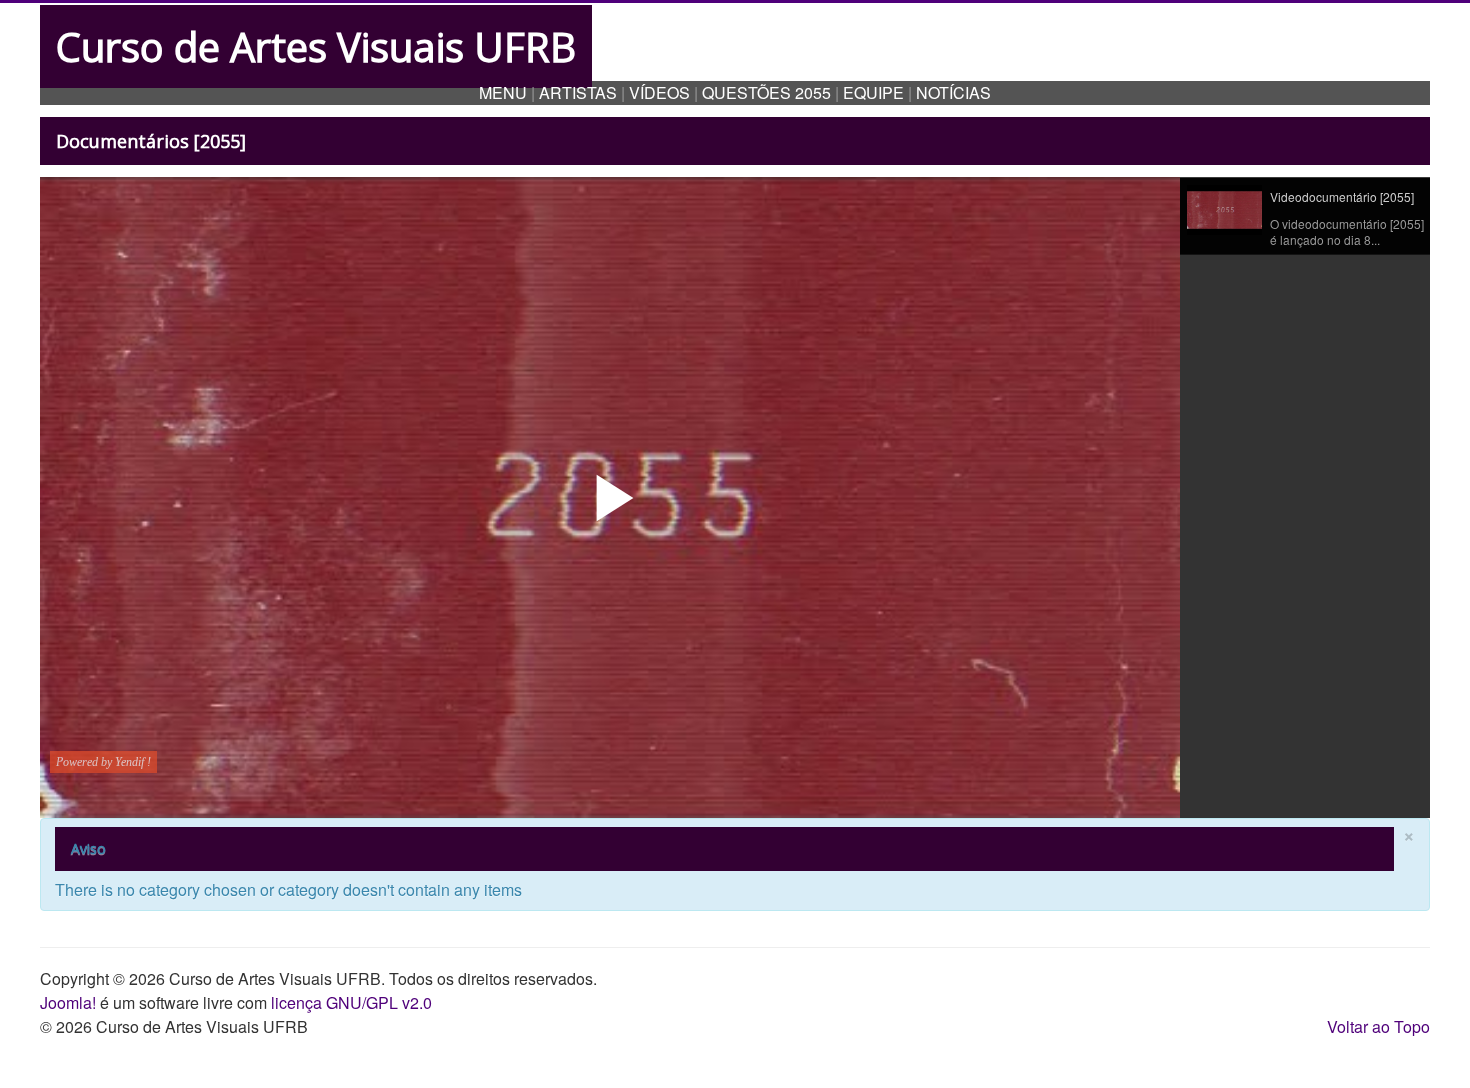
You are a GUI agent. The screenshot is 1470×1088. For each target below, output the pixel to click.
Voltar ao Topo (1378, 1026)
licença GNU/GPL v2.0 (351, 1002)
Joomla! (68, 1002)
